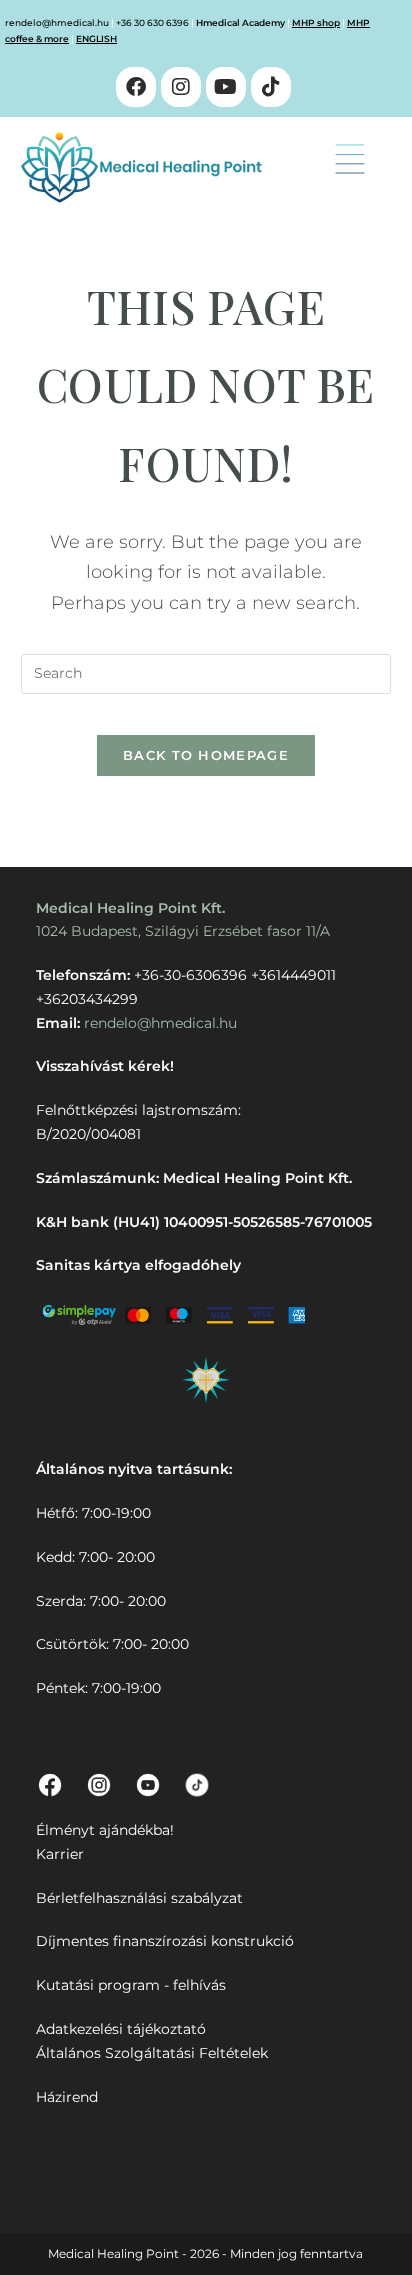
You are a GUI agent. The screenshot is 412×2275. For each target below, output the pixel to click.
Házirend (67, 2097)
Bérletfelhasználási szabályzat (139, 1898)
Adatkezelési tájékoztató (121, 2029)
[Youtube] (226, 87)
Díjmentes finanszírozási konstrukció (165, 1941)
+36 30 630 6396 (152, 22)
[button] (350, 161)
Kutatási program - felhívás (131, 1985)
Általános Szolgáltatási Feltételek (152, 2053)
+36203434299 (87, 999)
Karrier (60, 1854)
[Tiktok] (271, 87)
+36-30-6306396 (190, 975)
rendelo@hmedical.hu (57, 22)
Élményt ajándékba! (105, 1830)
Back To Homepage (206, 755)
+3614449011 (293, 975)
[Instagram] (181, 87)
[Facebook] (136, 87)
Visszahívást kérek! (105, 1066)
